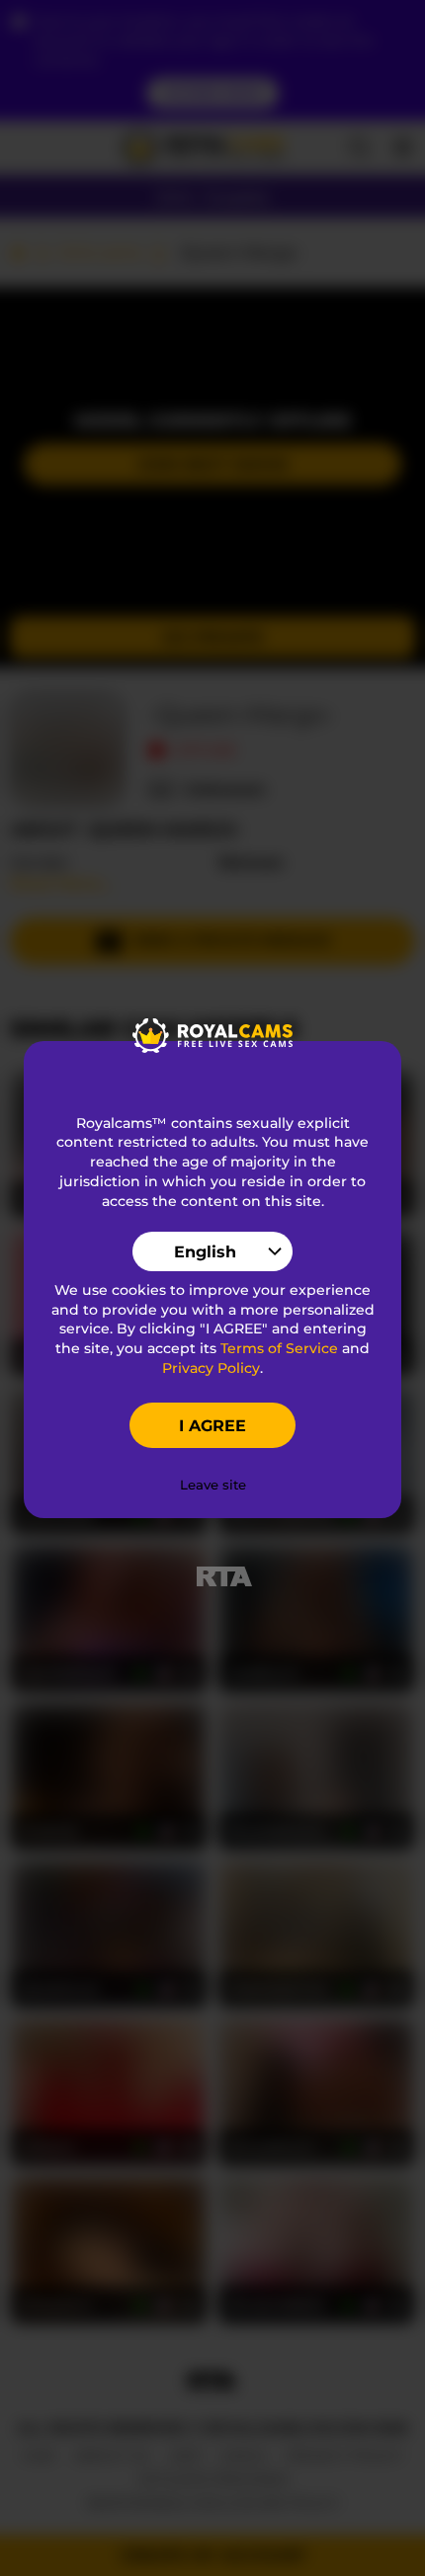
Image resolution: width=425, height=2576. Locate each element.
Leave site (213, 1485)
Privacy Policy (211, 1368)
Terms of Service (279, 1348)
